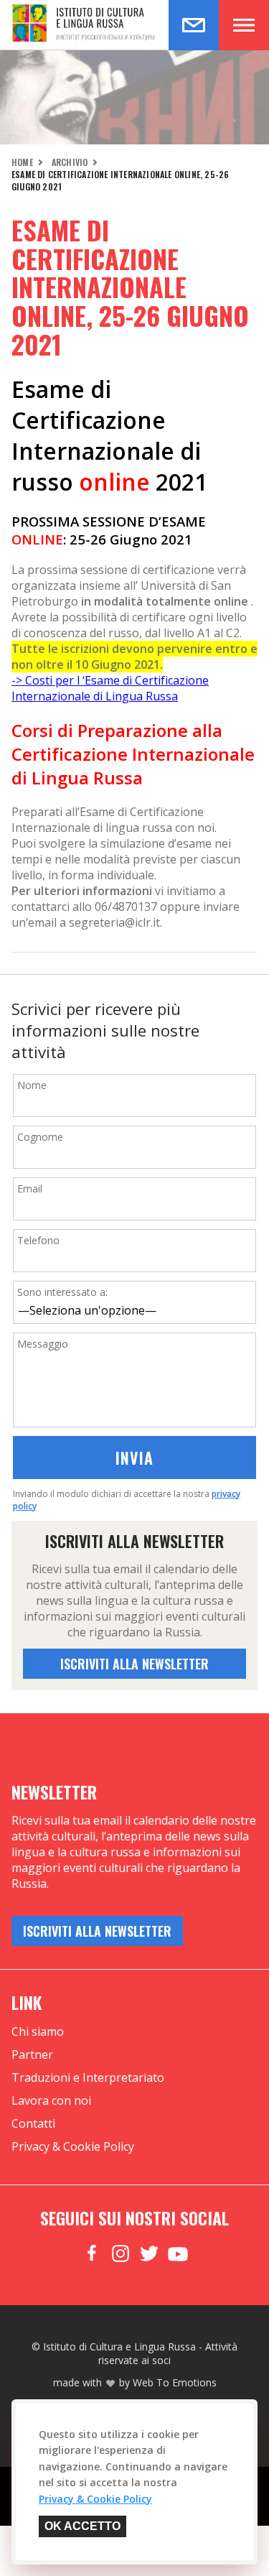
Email (30, 1189)
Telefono (38, 1240)
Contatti (33, 2123)
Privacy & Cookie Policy (73, 2146)
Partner (32, 2054)
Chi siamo (38, 2031)
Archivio (70, 162)
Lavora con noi (51, 2100)
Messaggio (43, 1344)
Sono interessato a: (62, 1292)
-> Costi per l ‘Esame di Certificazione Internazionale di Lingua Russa (110, 688)
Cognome (40, 1137)
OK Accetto (82, 2526)
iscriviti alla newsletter (134, 1664)
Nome (32, 1085)
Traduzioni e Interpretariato (88, 2077)
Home (22, 162)
